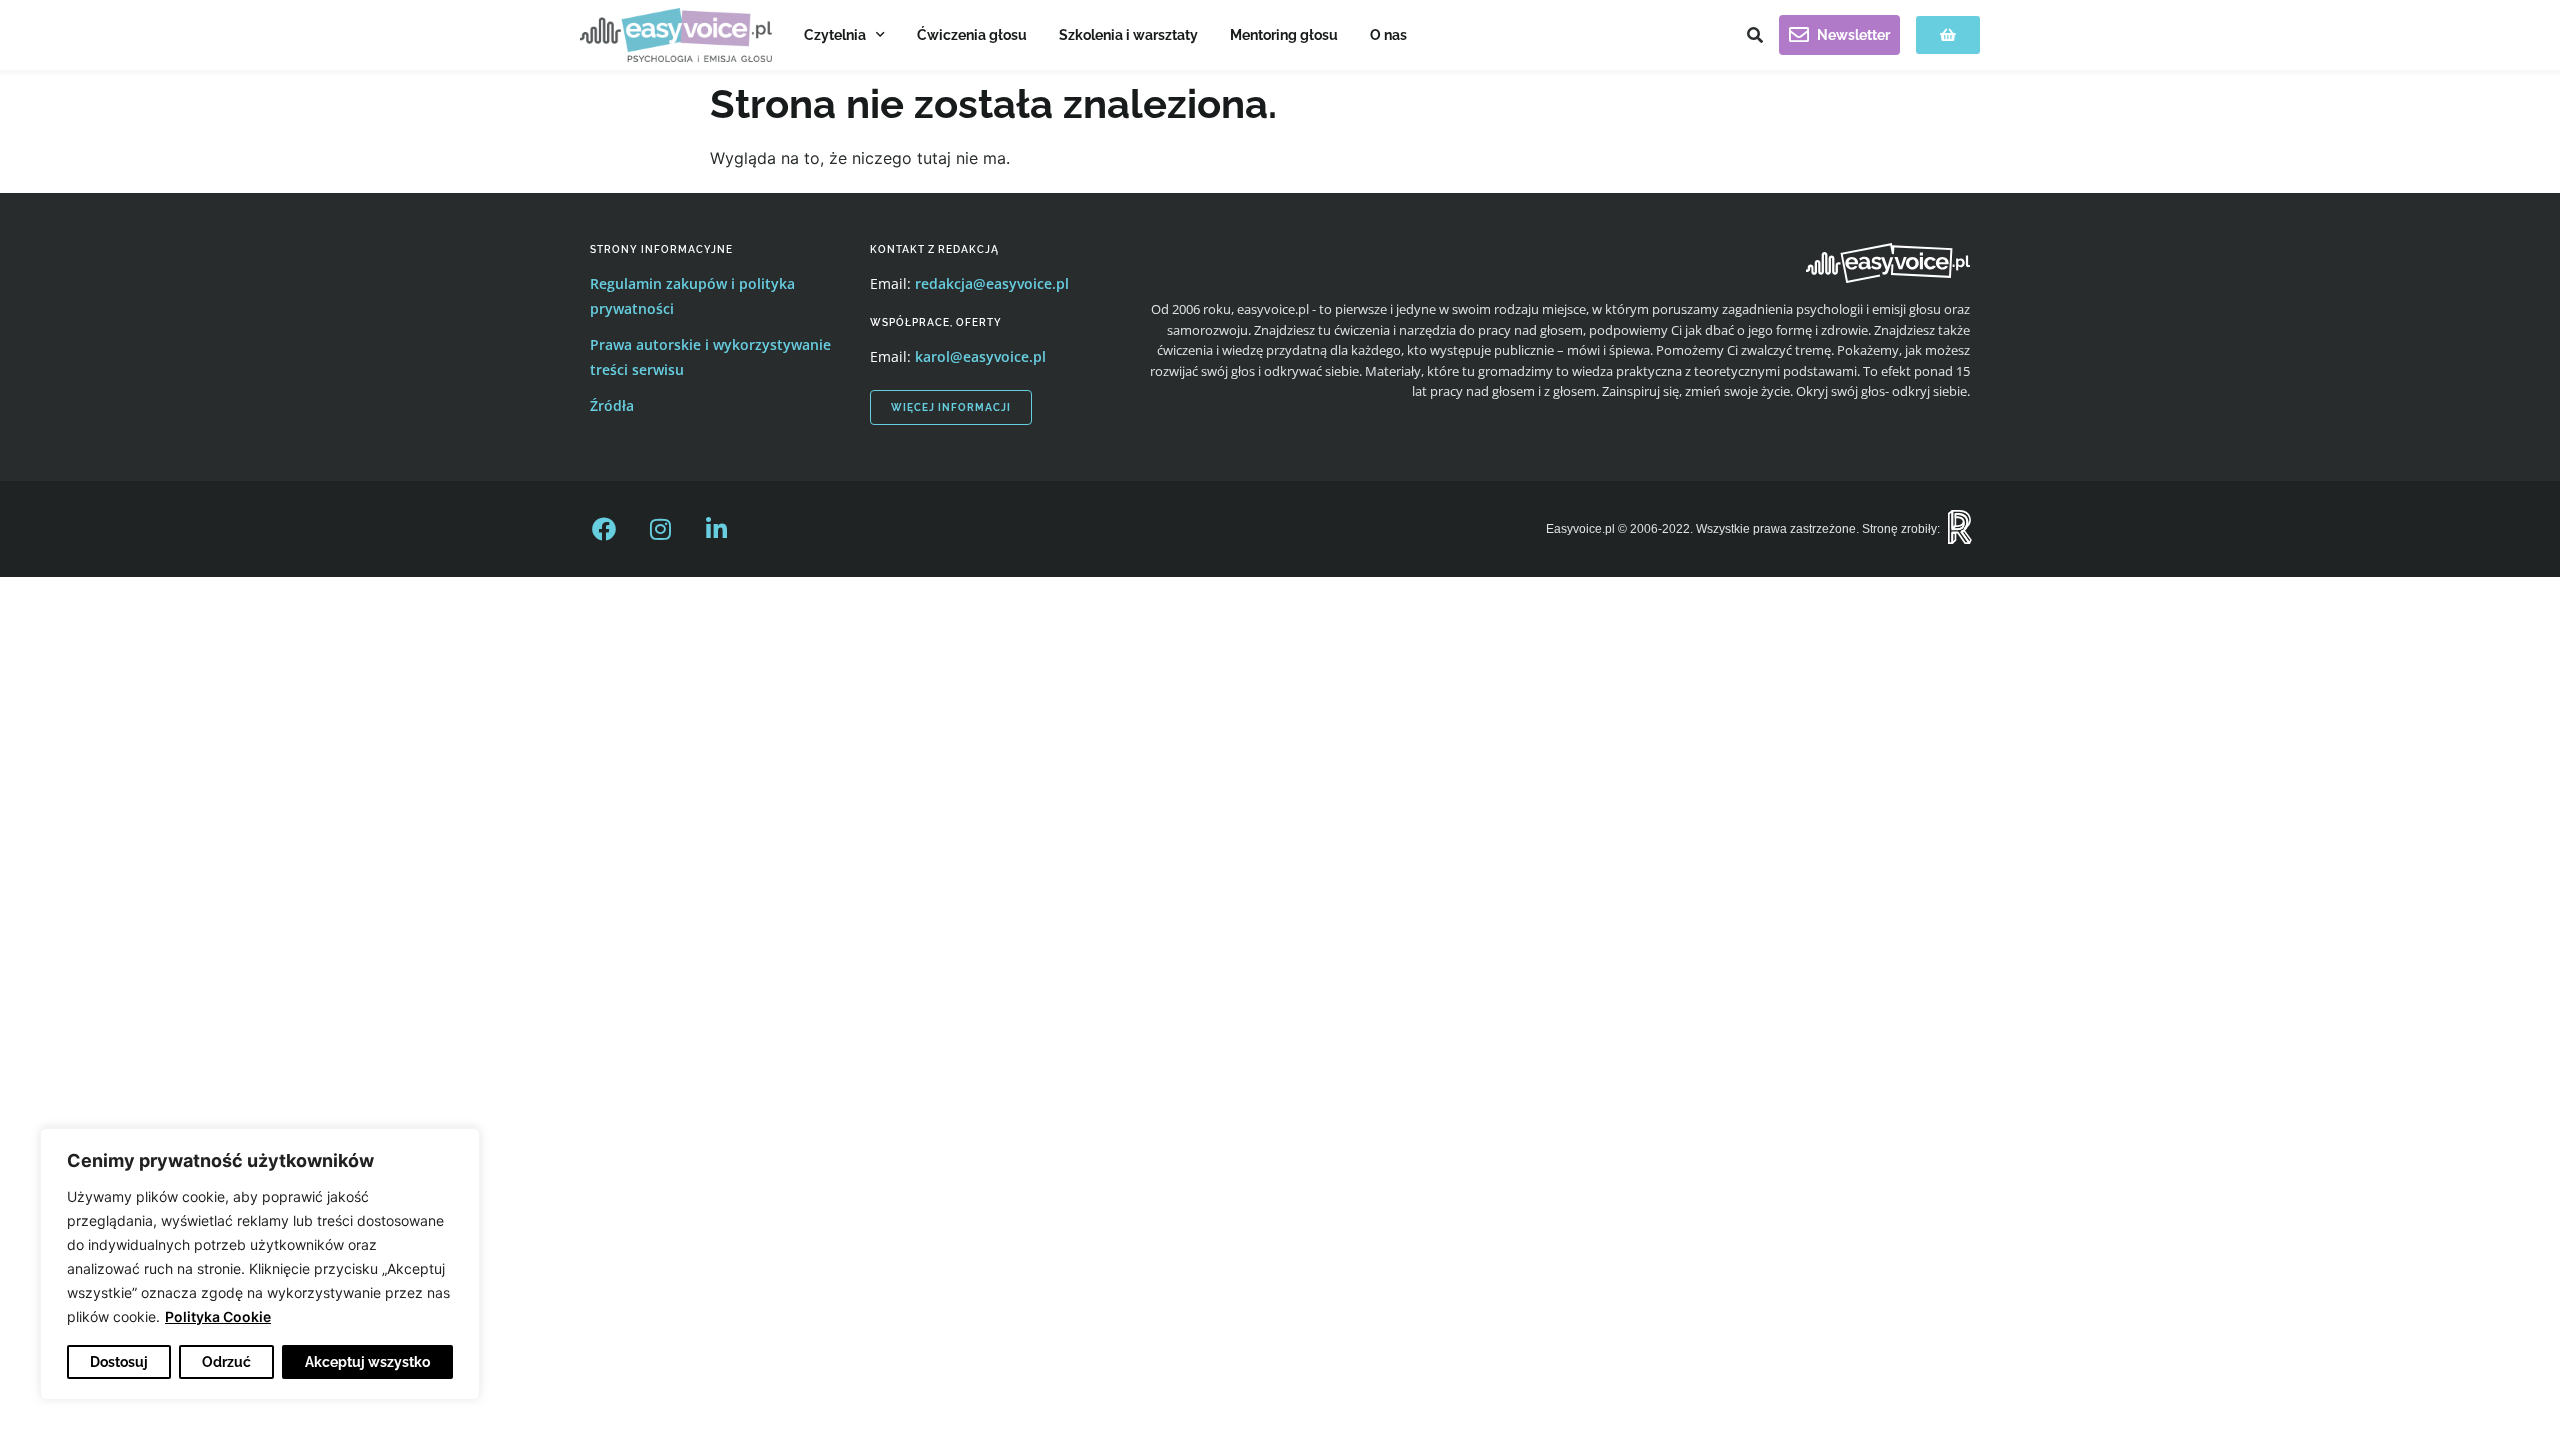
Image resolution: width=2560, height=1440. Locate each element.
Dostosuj (119, 1362)
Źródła (612, 405)
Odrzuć (226, 1362)
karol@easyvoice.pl (980, 356)
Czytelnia (835, 35)
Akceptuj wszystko (367, 1362)
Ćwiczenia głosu (972, 35)
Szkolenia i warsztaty (1128, 35)
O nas (1388, 35)
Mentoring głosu (1284, 35)
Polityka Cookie (218, 1316)
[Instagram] (660, 529)
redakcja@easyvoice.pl (992, 283)
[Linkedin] (716, 529)
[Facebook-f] (604, 529)
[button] (1755, 35)
